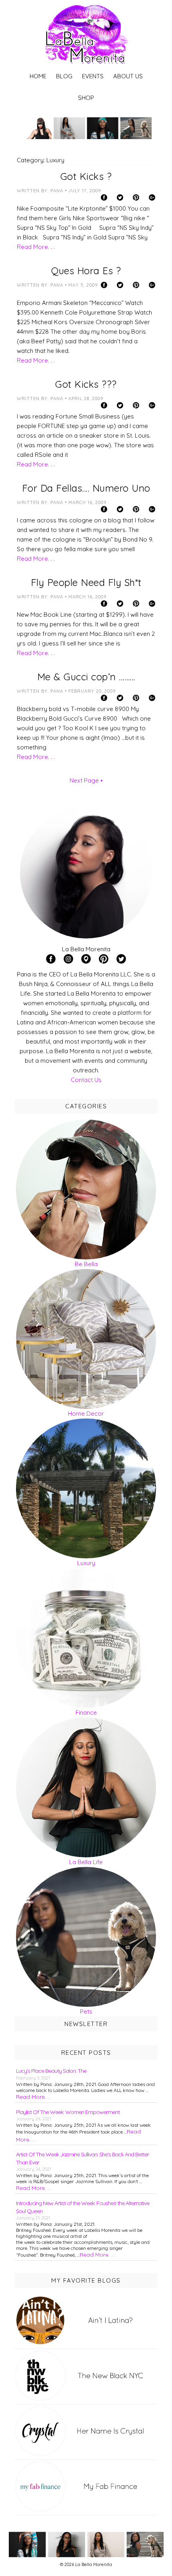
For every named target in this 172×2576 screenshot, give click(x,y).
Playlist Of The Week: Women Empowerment (68, 2112)
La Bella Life (86, 1862)
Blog (64, 76)
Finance (86, 1712)
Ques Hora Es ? (86, 271)
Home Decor (86, 1414)
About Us (128, 76)
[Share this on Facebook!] (108, 199)
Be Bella (86, 1264)
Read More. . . (36, 247)
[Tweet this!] (124, 199)
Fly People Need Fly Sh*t (86, 582)
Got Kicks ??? (86, 384)
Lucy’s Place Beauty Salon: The (51, 2071)
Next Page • (86, 780)
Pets (86, 2011)
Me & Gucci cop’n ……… (86, 677)
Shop (86, 98)
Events (93, 76)
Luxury (86, 1563)
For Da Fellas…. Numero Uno (86, 488)
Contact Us (86, 1080)
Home (38, 76)
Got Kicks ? (86, 176)
